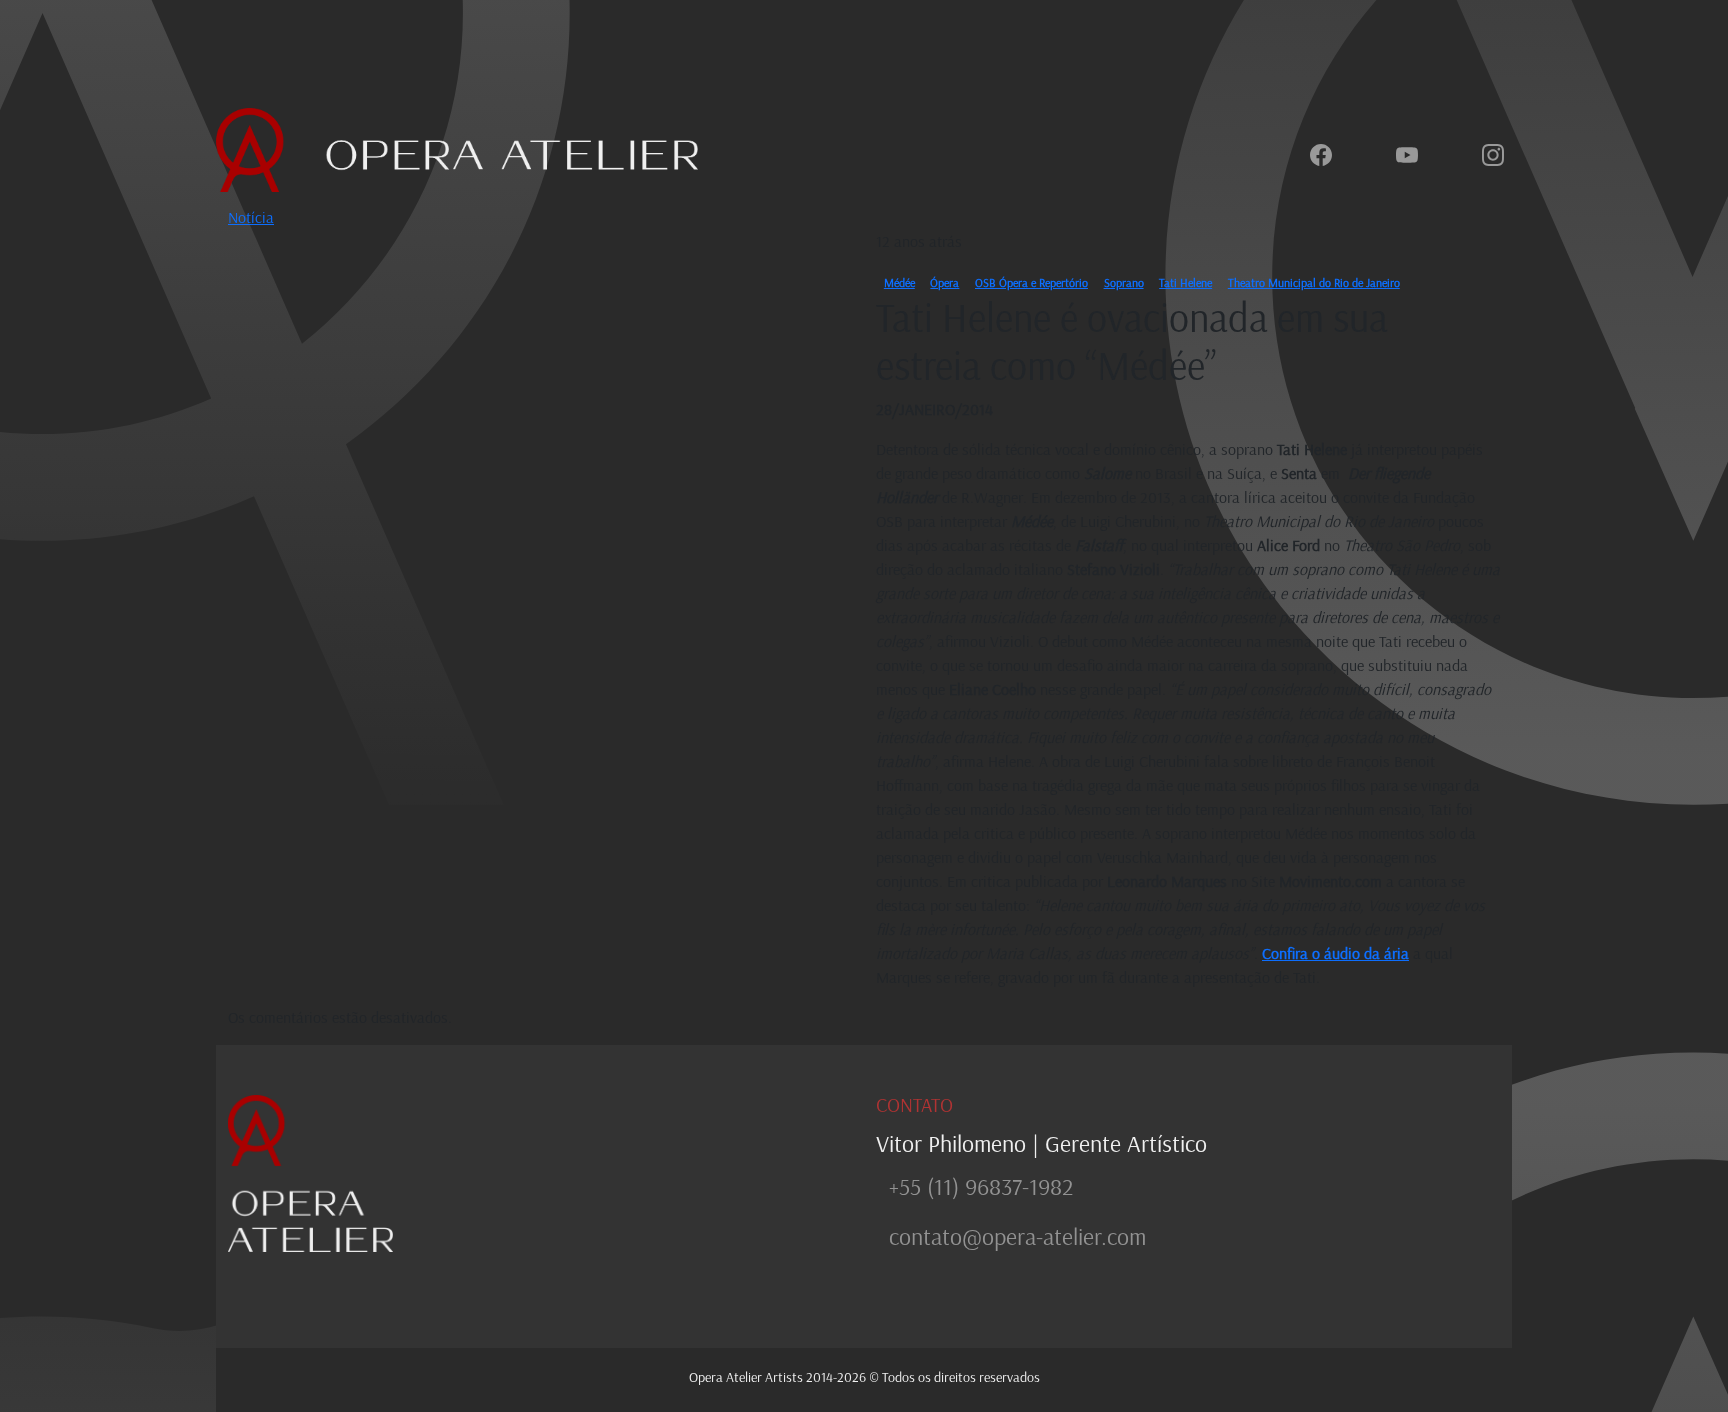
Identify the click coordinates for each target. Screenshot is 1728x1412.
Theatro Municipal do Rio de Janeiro (1314, 282)
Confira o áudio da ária (1335, 953)
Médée (899, 282)
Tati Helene (1185, 282)
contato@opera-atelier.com (1017, 1236)
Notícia (251, 217)
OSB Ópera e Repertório (1031, 282)
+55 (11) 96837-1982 (981, 1186)
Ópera (944, 282)
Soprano (1124, 282)
